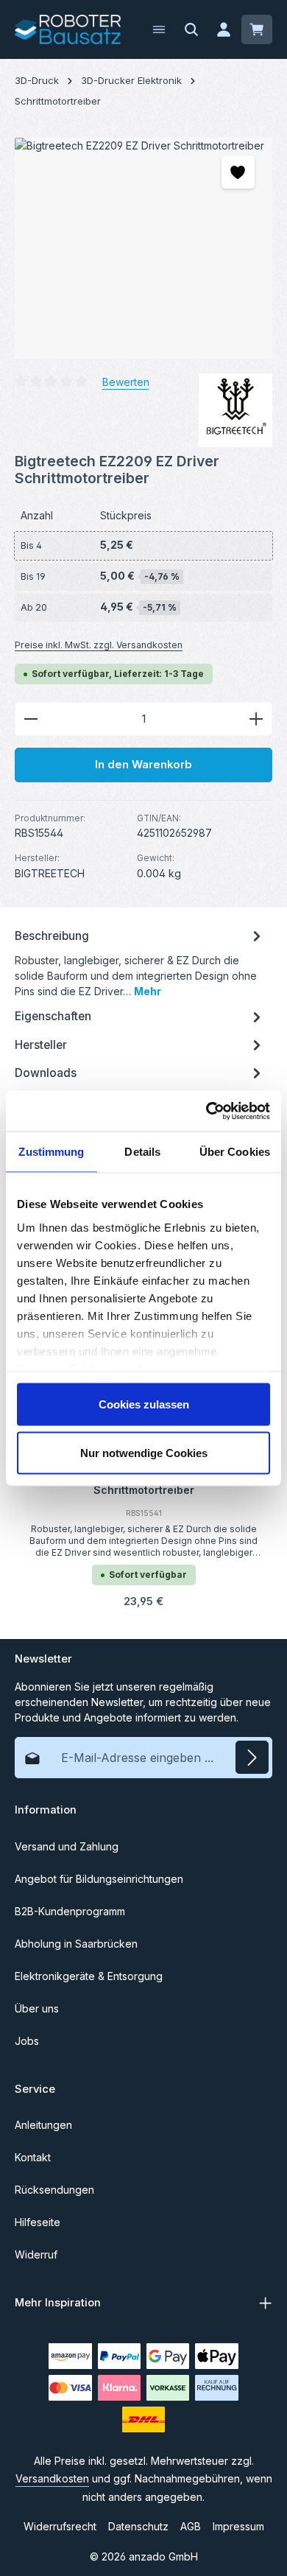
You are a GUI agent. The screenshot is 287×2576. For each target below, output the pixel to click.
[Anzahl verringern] (31, 719)
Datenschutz (138, 2526)
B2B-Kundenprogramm (70, 1911)
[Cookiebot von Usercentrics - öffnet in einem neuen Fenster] (206, 1111)
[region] (143, 248)
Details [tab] (142, 1152)
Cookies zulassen (144, 1404)
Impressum (238, 2526)
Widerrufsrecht (60, 2526)
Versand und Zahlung (67, 1846)
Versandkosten (52, 2478)
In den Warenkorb (143, 765)
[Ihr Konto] (224, 29)
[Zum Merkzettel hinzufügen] (238, 172)
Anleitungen (43, 2125)
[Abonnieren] (252, 1757)
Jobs (27, 2041)
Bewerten (126, 382)
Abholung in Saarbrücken (76, 1944)
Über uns (37, 2008)
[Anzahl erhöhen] (256, 719)
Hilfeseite (38, 2222)
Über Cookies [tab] (235, 1152)
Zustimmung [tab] (51, 1152)
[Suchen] (191, 29)
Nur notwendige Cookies (144, 1452)
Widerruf (36, 2254)
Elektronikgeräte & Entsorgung (89, 1976)
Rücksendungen (54, 2190)
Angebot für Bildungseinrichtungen (99, 1879)
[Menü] (159, 29)
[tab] (140, 962)
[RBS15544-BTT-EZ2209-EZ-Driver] (143, 248)
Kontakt (33, 2157)
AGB (191, 2526)
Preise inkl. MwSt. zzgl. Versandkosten (99, 645)
